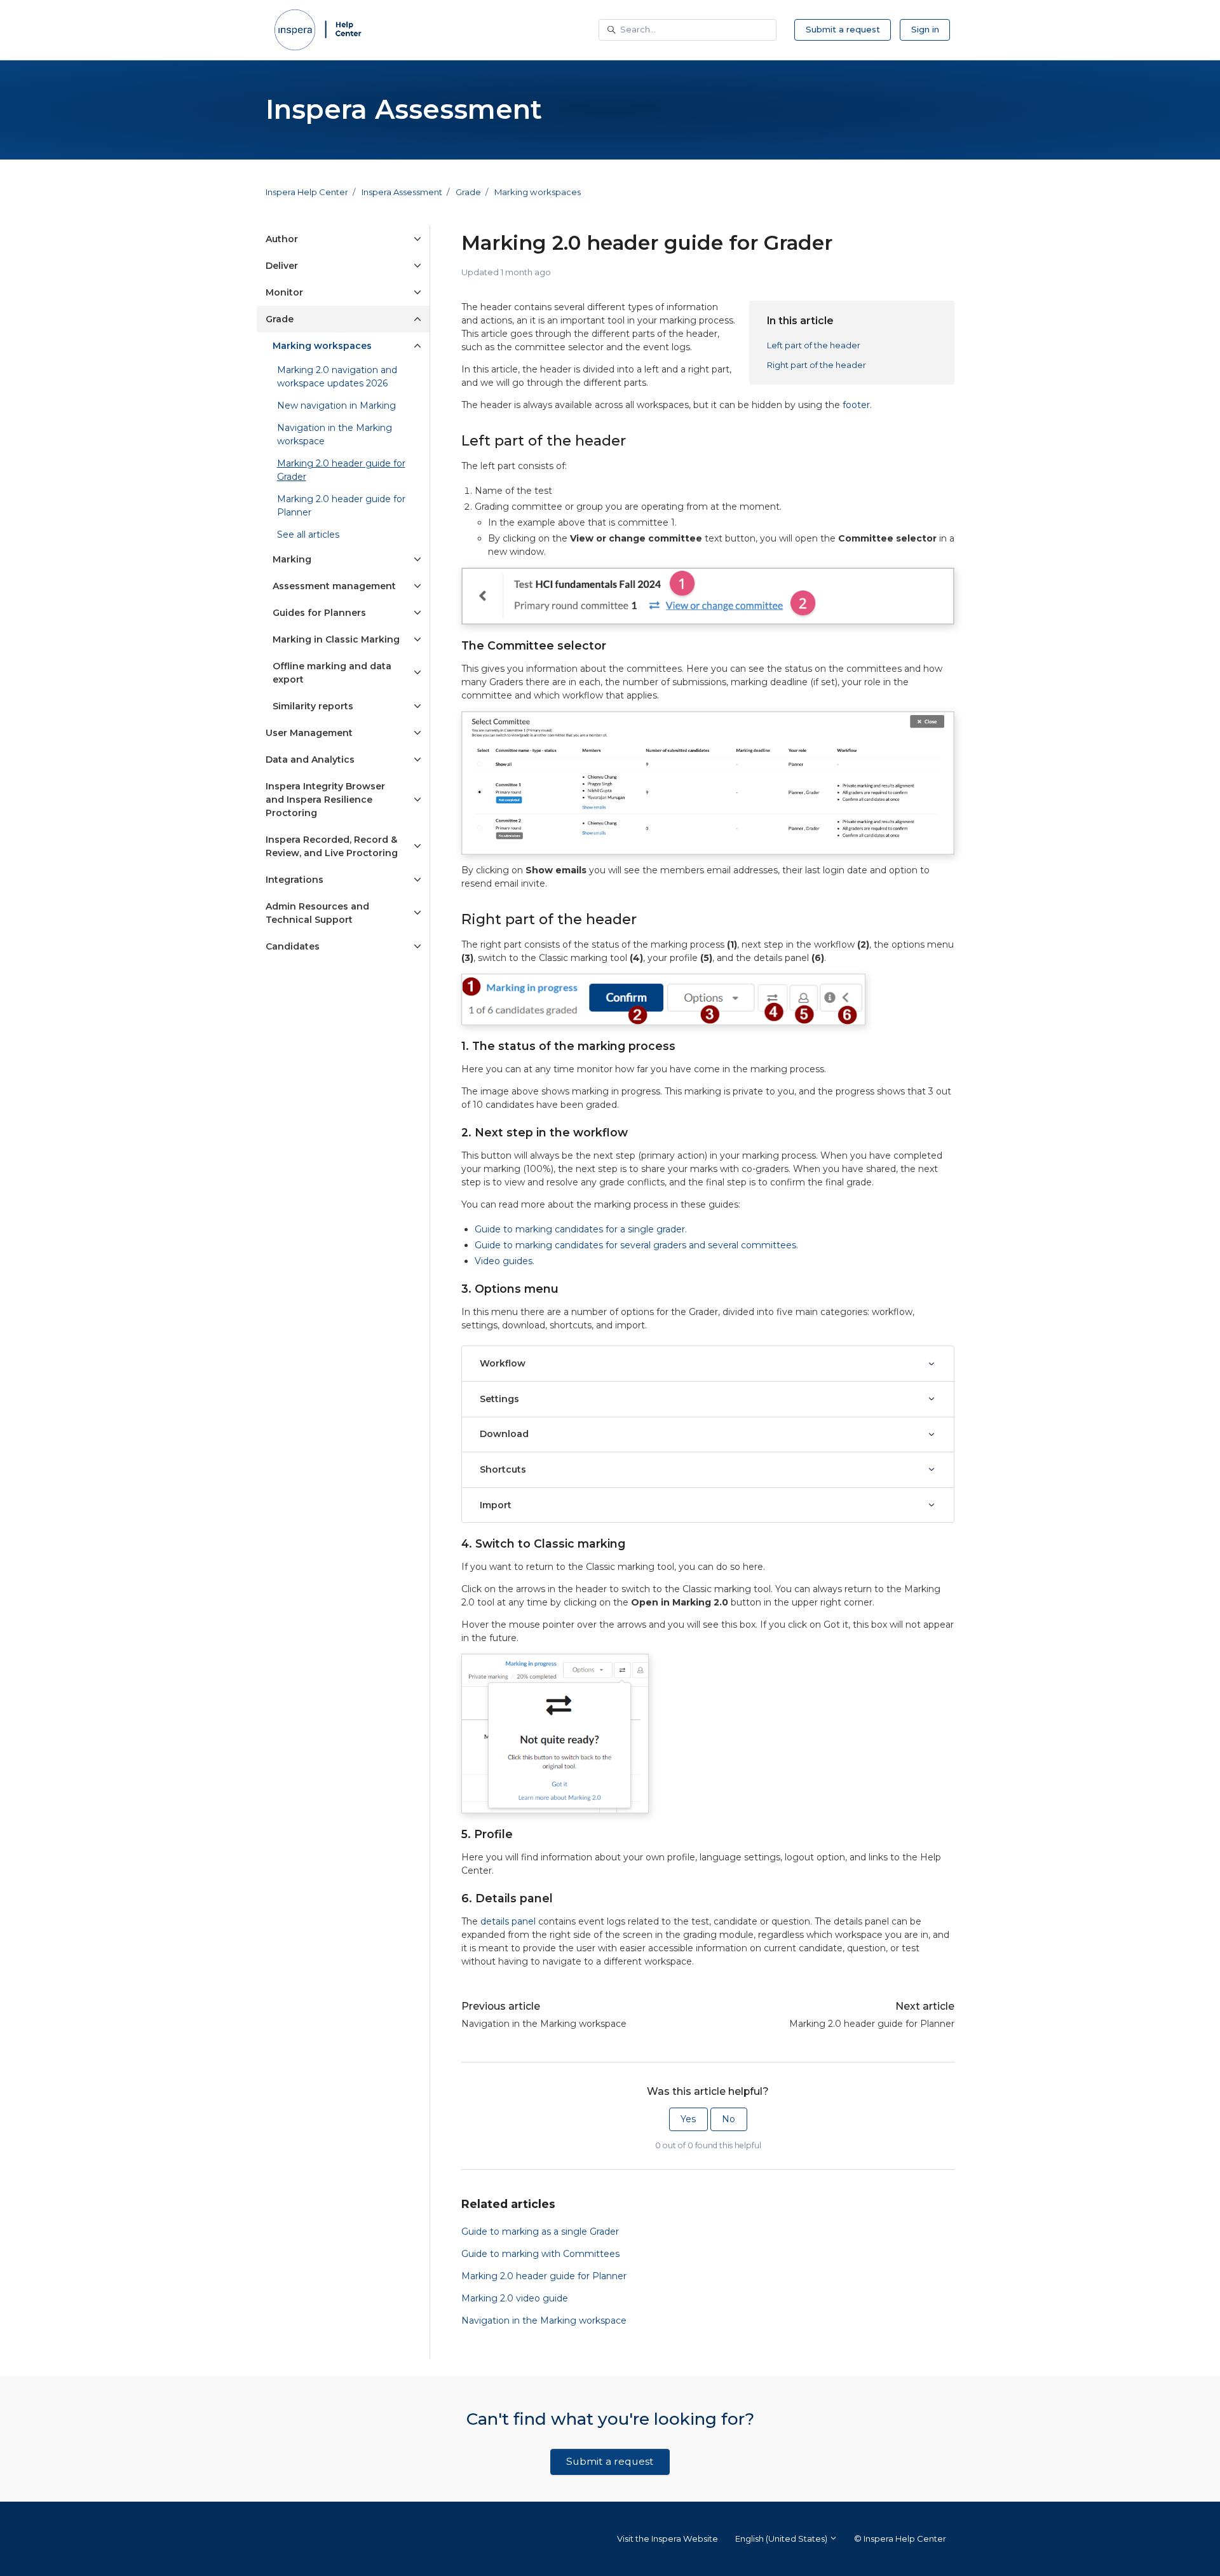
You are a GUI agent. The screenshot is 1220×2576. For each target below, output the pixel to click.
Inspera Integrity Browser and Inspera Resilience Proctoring (325, 800)
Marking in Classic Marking (336, 639)
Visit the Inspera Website (668, 2539)
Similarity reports (313, 706)
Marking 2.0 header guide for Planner (872, 2024)
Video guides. (505, 1261)
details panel (508, 1921)
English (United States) (782, 2539)
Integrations (295, 880)
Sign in (925, 29)
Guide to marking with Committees (540, 2254)
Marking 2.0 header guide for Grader (341, 470)
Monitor (284, 292)
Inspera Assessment (402, 192)
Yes (688, 2119)
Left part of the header (814, 345)
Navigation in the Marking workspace (544, 2024)
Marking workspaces (538, 192)
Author (282, 239)
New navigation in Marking (336, 405)
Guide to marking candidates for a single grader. (581, 1229)
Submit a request (843, 29)
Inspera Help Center (307, 192)
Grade (468, 192)
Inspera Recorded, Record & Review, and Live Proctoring (332, 846)
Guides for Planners (319, 613)
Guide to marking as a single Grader (540, 2232)
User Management (309, 733)
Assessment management (334, 586)
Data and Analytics (310, 760)
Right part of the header (817, 365)
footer (856, 405)
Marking (292, 559)
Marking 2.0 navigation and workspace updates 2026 (337, 377)
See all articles (308, 535)
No (729, 2119)
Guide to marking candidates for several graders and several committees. (636, 1245)
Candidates (293, 946)
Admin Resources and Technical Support (317, 913)
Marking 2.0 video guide (515, 2298)
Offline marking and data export (332, 673)
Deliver (282, 266)
